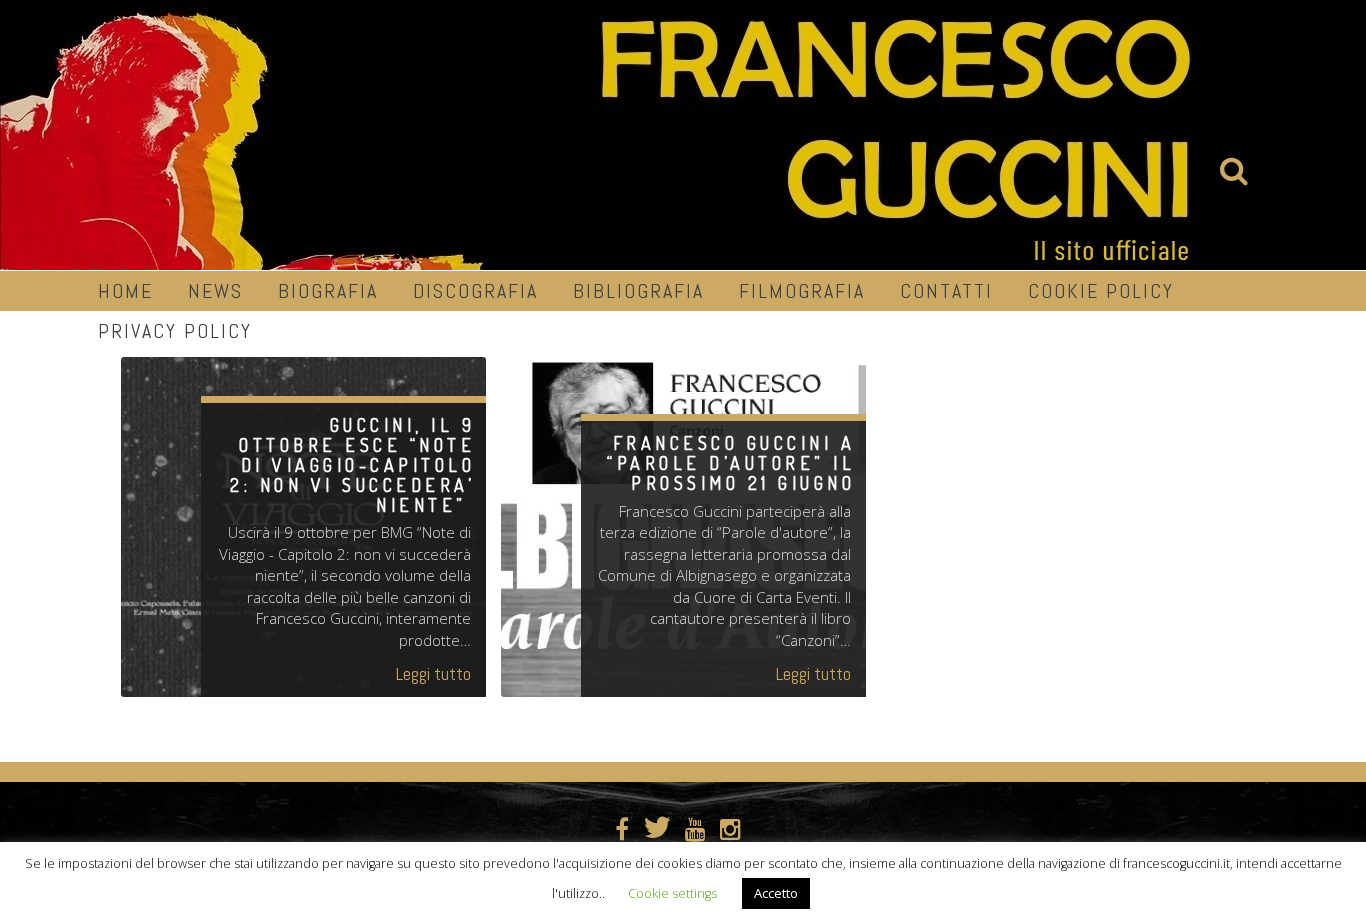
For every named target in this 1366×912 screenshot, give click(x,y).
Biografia (328, 291)
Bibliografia (638, 291)
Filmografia (802, 291)
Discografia (475, 291)
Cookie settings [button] (672, 893)
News (215, 291)
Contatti (946, 291)
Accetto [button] (776, 893)
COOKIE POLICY (1101, 291)
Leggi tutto (433, 673)
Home (125, 291)
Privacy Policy (175, 331)
